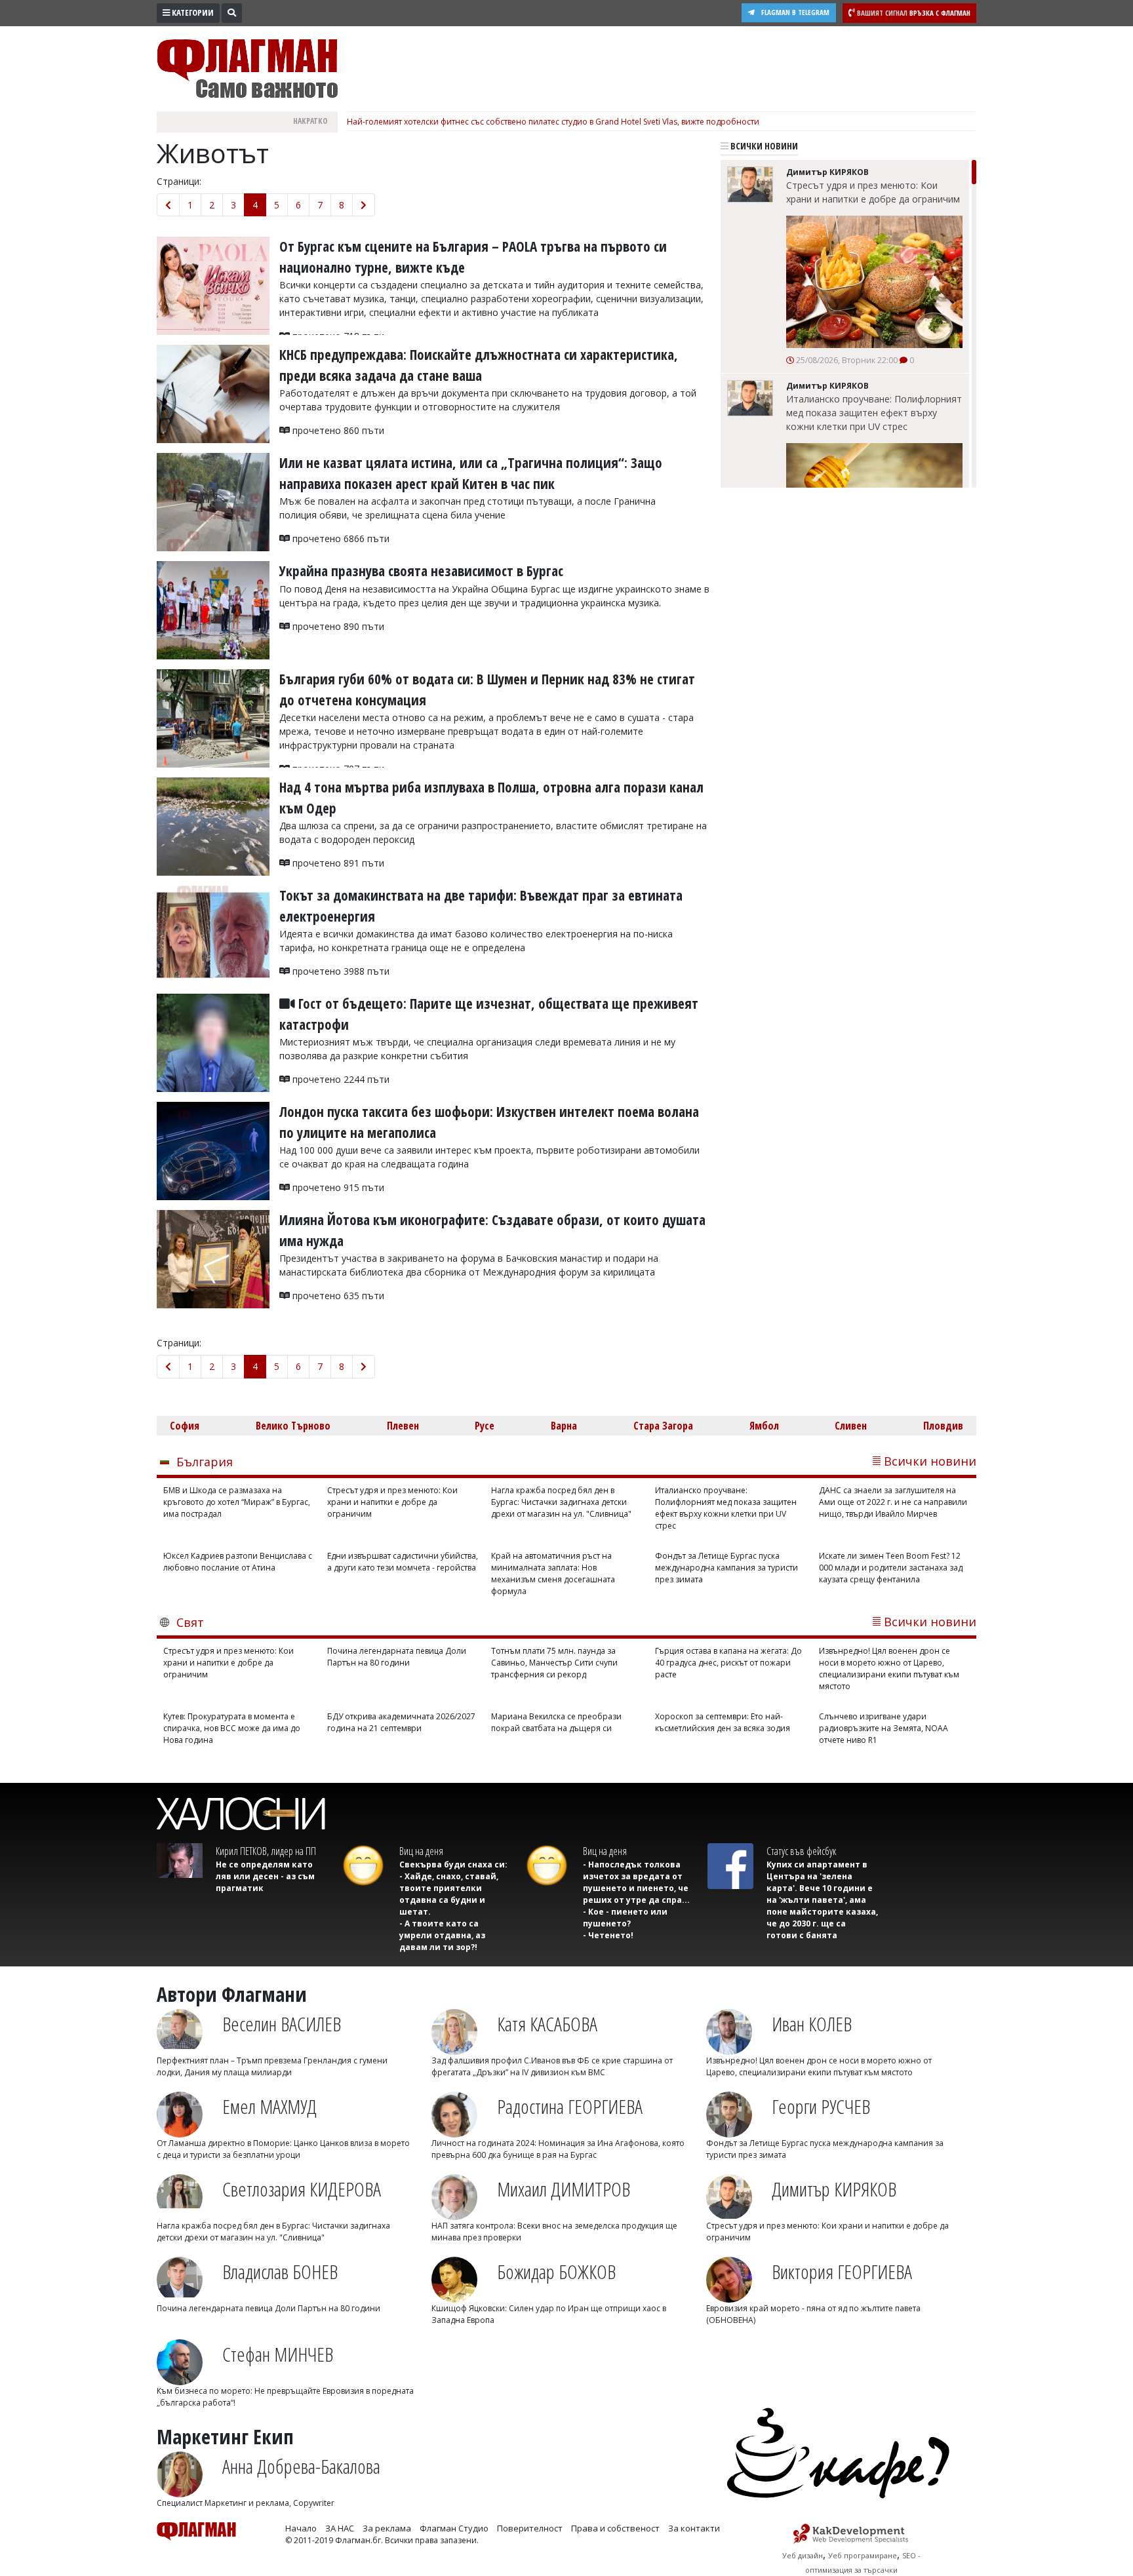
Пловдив (943, 1426)
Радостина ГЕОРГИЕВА (570, 2106)
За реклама (387, 2528)
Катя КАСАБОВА (547, 2024)
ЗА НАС (340, 2528)
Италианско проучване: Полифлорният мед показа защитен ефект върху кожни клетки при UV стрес (874, 413)
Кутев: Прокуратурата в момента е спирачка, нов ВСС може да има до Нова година (232, 1728)
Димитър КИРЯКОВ (834, 2189)
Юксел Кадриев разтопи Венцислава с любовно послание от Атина (238, 1562)
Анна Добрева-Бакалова (301, 2466)
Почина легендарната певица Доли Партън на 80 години (397, 1657)
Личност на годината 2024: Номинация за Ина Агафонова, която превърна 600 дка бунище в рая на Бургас (558, 2149)
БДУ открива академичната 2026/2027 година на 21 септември (401, 1722)
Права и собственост (615, 2528)
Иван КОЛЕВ (812, 2024)
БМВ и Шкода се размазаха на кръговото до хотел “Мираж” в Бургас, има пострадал (237, 1502)
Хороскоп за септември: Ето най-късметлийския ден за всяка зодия (723, 1722)
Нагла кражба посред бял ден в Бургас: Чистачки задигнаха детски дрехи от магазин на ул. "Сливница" (561, 1502)
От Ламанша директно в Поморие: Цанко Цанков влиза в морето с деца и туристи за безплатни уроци (283, 2149)
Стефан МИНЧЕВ (278, 2354)
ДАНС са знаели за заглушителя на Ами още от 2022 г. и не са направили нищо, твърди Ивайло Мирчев (893, 1502)
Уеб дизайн (803, 2555)
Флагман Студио (454, 2528)
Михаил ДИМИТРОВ (564, 2189)
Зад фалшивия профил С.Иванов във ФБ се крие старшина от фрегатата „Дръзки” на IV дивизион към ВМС (552, 2066)
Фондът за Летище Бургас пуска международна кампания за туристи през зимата (726, 1568)
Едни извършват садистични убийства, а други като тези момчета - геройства (403, 1562)
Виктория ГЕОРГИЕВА (842, 2272)
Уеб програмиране (863, 2555)
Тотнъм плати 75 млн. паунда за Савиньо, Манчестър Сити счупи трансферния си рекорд (554, 1663)
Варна (564, 1426)
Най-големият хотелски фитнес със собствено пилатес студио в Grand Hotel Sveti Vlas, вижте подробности (553, 122)
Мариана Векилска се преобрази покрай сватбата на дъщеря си (556, 1722)
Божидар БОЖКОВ (556, 2272)
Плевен (403, 1426)
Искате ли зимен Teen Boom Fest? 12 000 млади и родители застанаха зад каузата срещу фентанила (891, 1568)
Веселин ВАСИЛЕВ (282, 2024)
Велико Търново (293, 1426)
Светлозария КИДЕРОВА (302, 2189)
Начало (301, 2528)
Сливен (851, 1426)
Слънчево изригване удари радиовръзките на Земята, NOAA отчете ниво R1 (884, 1728)
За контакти (694, 2528)
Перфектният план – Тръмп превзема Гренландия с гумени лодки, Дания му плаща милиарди (272, 2066)
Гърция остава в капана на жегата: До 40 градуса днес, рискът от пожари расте (728, 1663)
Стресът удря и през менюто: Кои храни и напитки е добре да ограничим (873, 192)
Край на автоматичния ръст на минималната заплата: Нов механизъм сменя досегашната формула (553, 1573)
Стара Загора (663, 1426)
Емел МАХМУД (269, 2106)
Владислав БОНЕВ (280, 2272)
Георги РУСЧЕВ (821, 2106)
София (185, 1426)
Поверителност (530, 2528)
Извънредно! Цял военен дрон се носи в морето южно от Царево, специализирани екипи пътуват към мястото (889, 1669)
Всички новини (763, 146)
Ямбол (764, 1426)
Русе (485, 1426)
